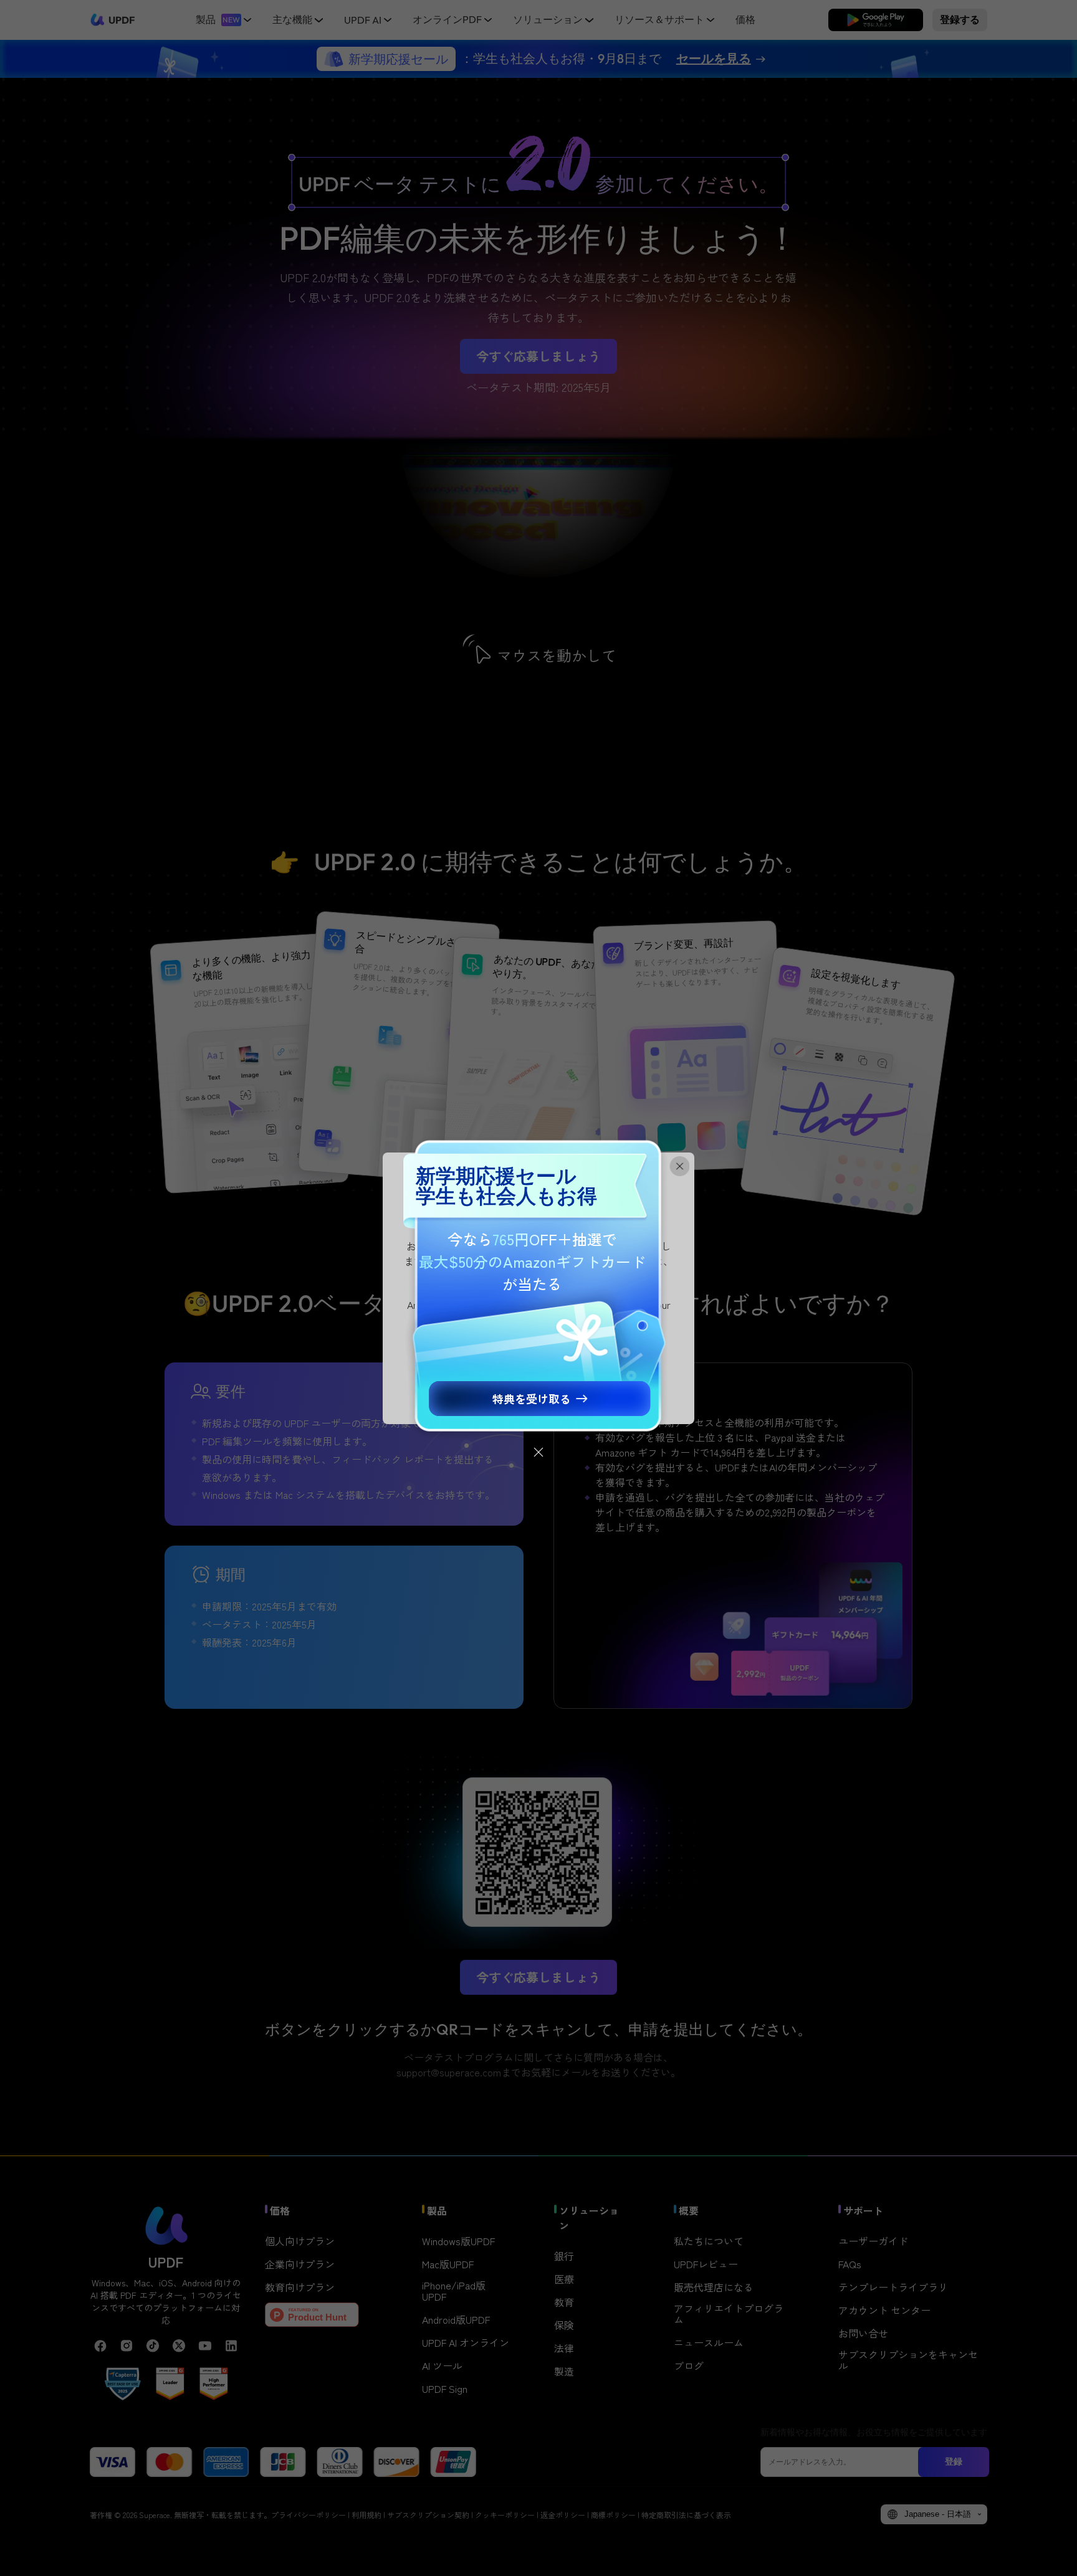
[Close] (538, 1452)
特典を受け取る (532, 1399)
